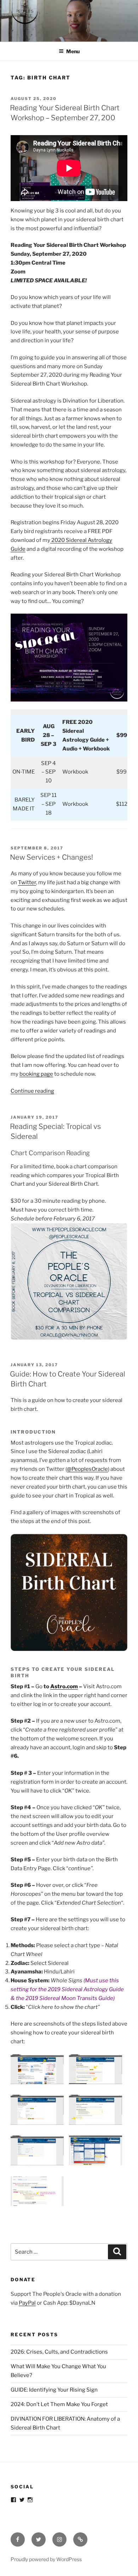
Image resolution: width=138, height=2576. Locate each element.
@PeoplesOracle (87, 1469)
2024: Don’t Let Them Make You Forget (59, 2404)
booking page (36, 1074)
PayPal (27, 2303)
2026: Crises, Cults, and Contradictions (59, 2352)
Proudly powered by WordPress (46, 2559)
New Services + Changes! (51, 857)
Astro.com (64, 1686)
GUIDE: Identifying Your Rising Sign (54, 2390)
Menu (73, 51)
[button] (40, 2071)
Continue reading (32, 1091)
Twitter (27, 882)
